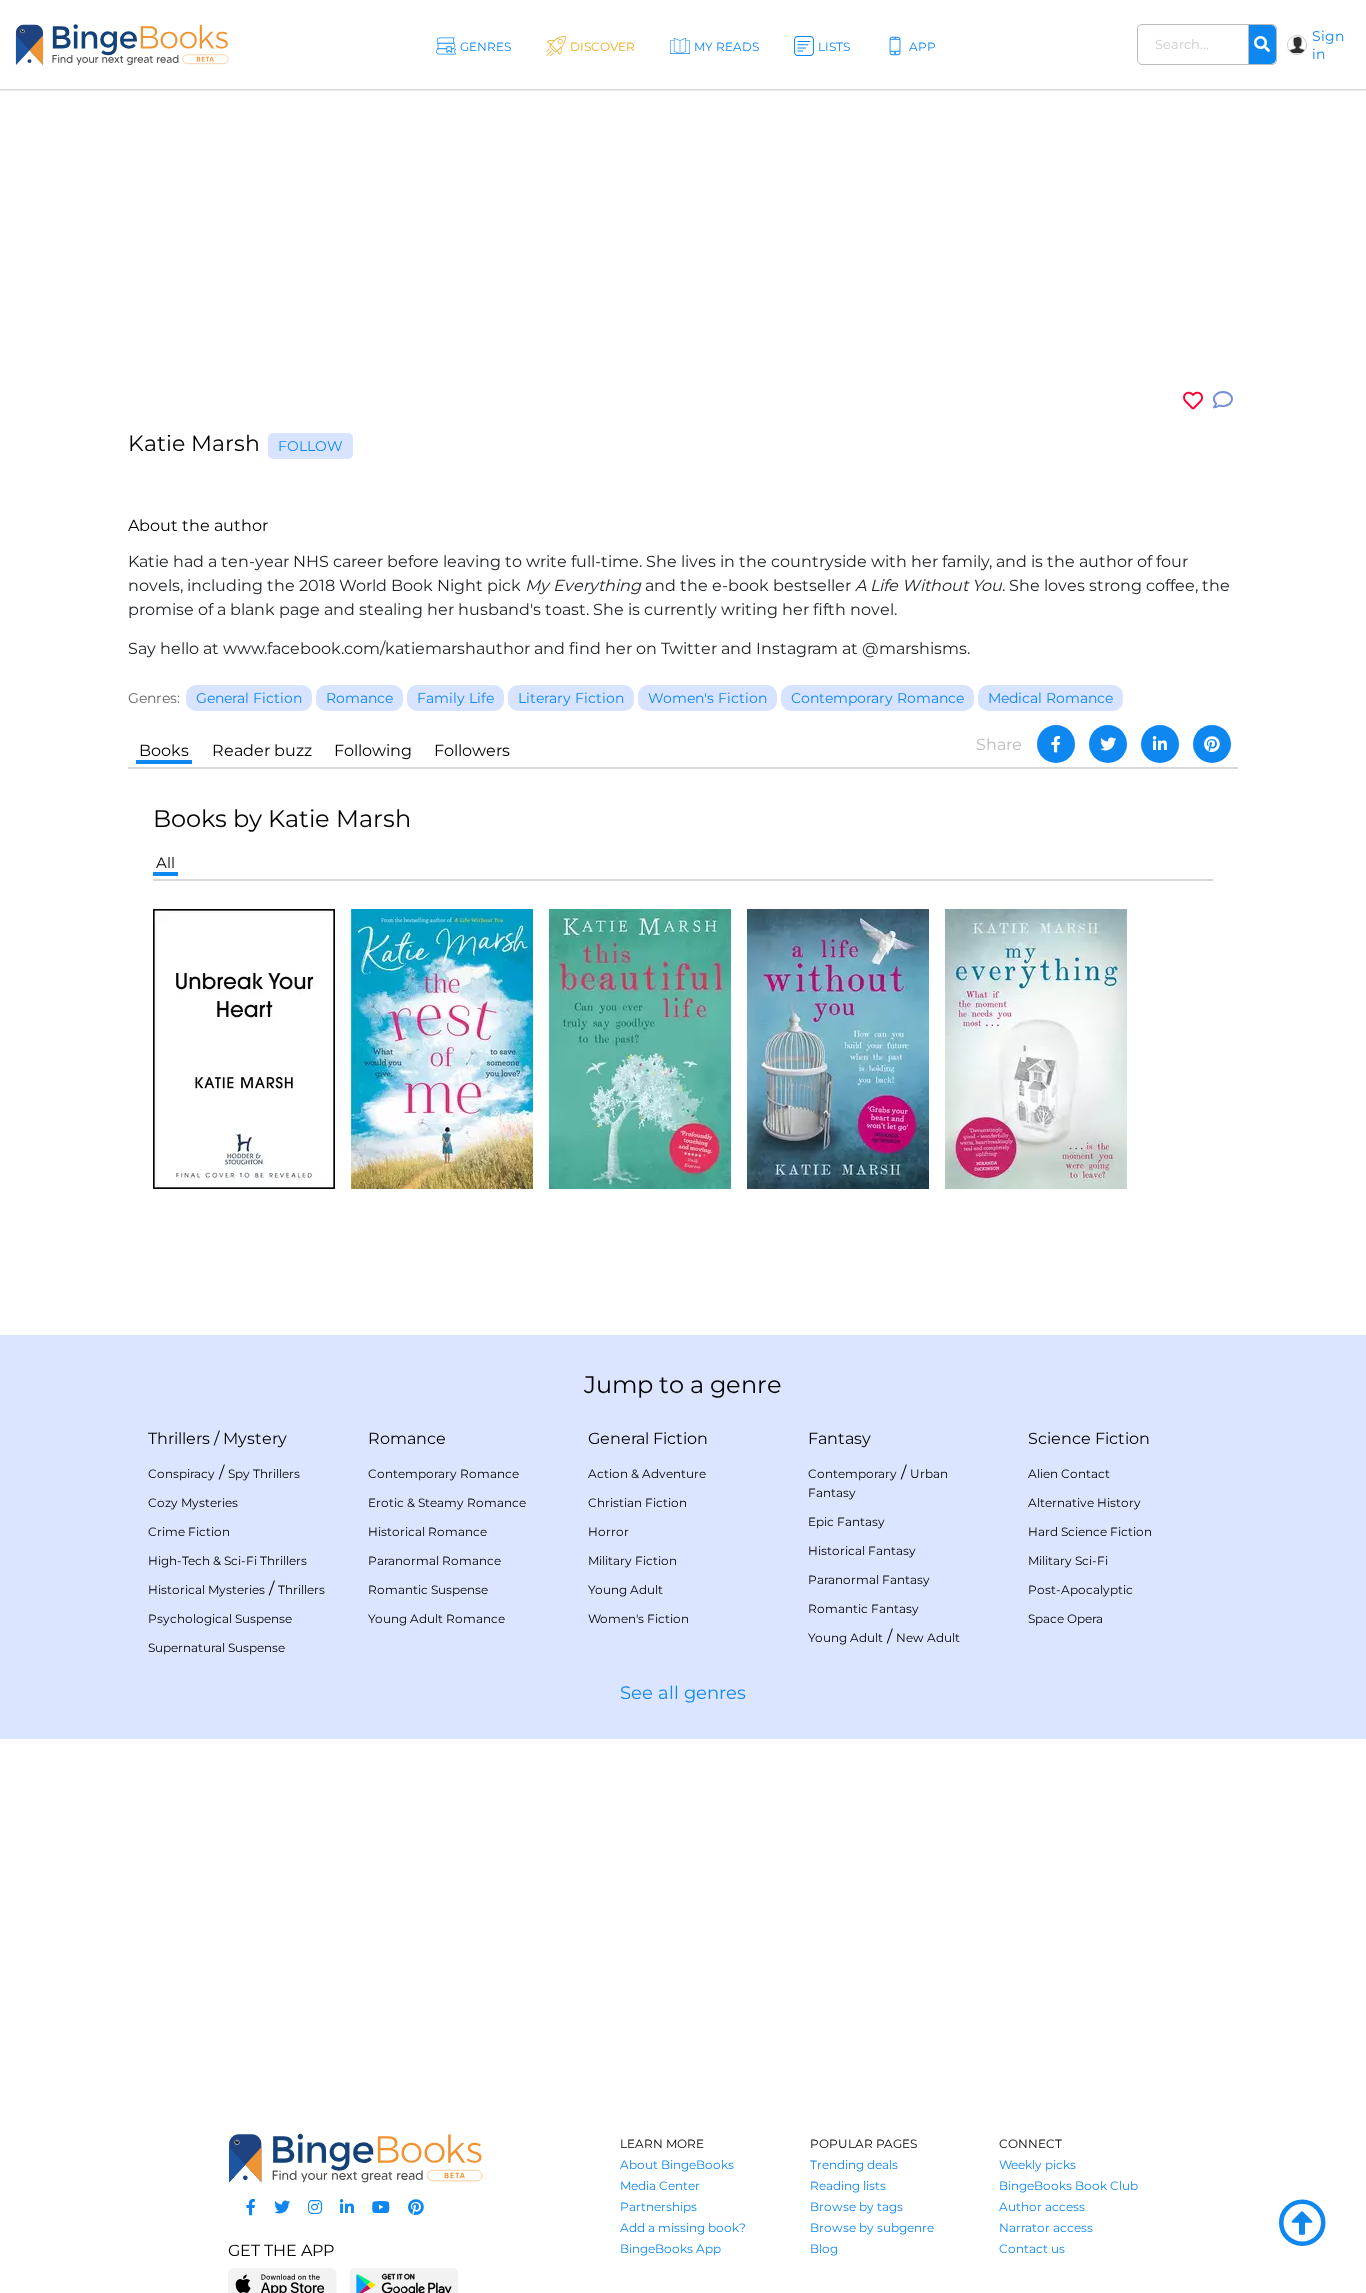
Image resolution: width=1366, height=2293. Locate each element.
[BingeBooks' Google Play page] (403, 2283)
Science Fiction (1089, 1438)
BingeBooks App (670, 2248)
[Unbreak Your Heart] (244, 1047)
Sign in (1328, 45)
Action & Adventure (647, 1473)
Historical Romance (427, 1531)
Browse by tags (856, 2206)
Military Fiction (632, 1560)
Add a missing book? (683, 2227)
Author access (1042, 2206)
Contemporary (852, 1473)
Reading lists (848, 2185)
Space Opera (1065, 1618)
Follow (310, 446)
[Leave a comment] (1223, 400)
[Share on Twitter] (1108, 744)
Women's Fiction (638, 1618)
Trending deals (854, 2164)
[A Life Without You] (838, 1047)
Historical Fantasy (862, 1550)
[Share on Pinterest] (1212, 744)
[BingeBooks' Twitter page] (282, 2207)
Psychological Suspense (220, 1618)
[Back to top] (1302, 2224)
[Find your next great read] (122, 44)
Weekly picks (1037, 2164)
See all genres (683, 1693)
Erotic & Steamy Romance (447, 1502)
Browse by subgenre (872, 2227)
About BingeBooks (677, 2164)
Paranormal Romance (434, 1560)
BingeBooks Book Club (1068, 2185)
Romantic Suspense (428, 1589)
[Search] (1262, 45)
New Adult (928, 1637)
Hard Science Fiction (1090, 1531)
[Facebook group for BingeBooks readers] (251, 2207)
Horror (608, 1531)
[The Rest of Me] (442, 1047)
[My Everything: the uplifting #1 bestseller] (1036, 1047)
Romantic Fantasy (863, 1608)
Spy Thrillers (264, 1473)
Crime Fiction (189, 1531)
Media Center (660, 2185)
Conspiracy (181, 1473)
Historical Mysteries (206, 1589)
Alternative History (1084, 1502)
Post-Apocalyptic (1080, 1589)
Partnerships (658, 2206)
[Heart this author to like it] (1193, 400)
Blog (824, 2248)
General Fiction (648, 1438)
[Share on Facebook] (1056, 744)
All (165, 862)
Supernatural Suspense (216, 1647)
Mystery (255, 1438)
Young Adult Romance (436, 1618)
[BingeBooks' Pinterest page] (416, 2207)
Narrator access (1046, 2227)
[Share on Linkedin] (1160, 744)
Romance (407, 1438)
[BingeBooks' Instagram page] (315, 2207)
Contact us (1032, 2248)
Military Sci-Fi (1068, 1560)
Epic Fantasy (846, 1521)
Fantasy (839, 1438)
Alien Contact (1069, 1473)
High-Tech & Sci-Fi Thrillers (227, 1560)
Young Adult (625, 1589)
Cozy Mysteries (193, 1502)
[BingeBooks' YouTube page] (381, 2207)
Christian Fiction (637, 1502)
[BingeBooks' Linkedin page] (347, 2207)
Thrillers (179, 1438)
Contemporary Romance (443, 1473)
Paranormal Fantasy (869, 1579)
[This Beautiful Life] (640, 1047)
